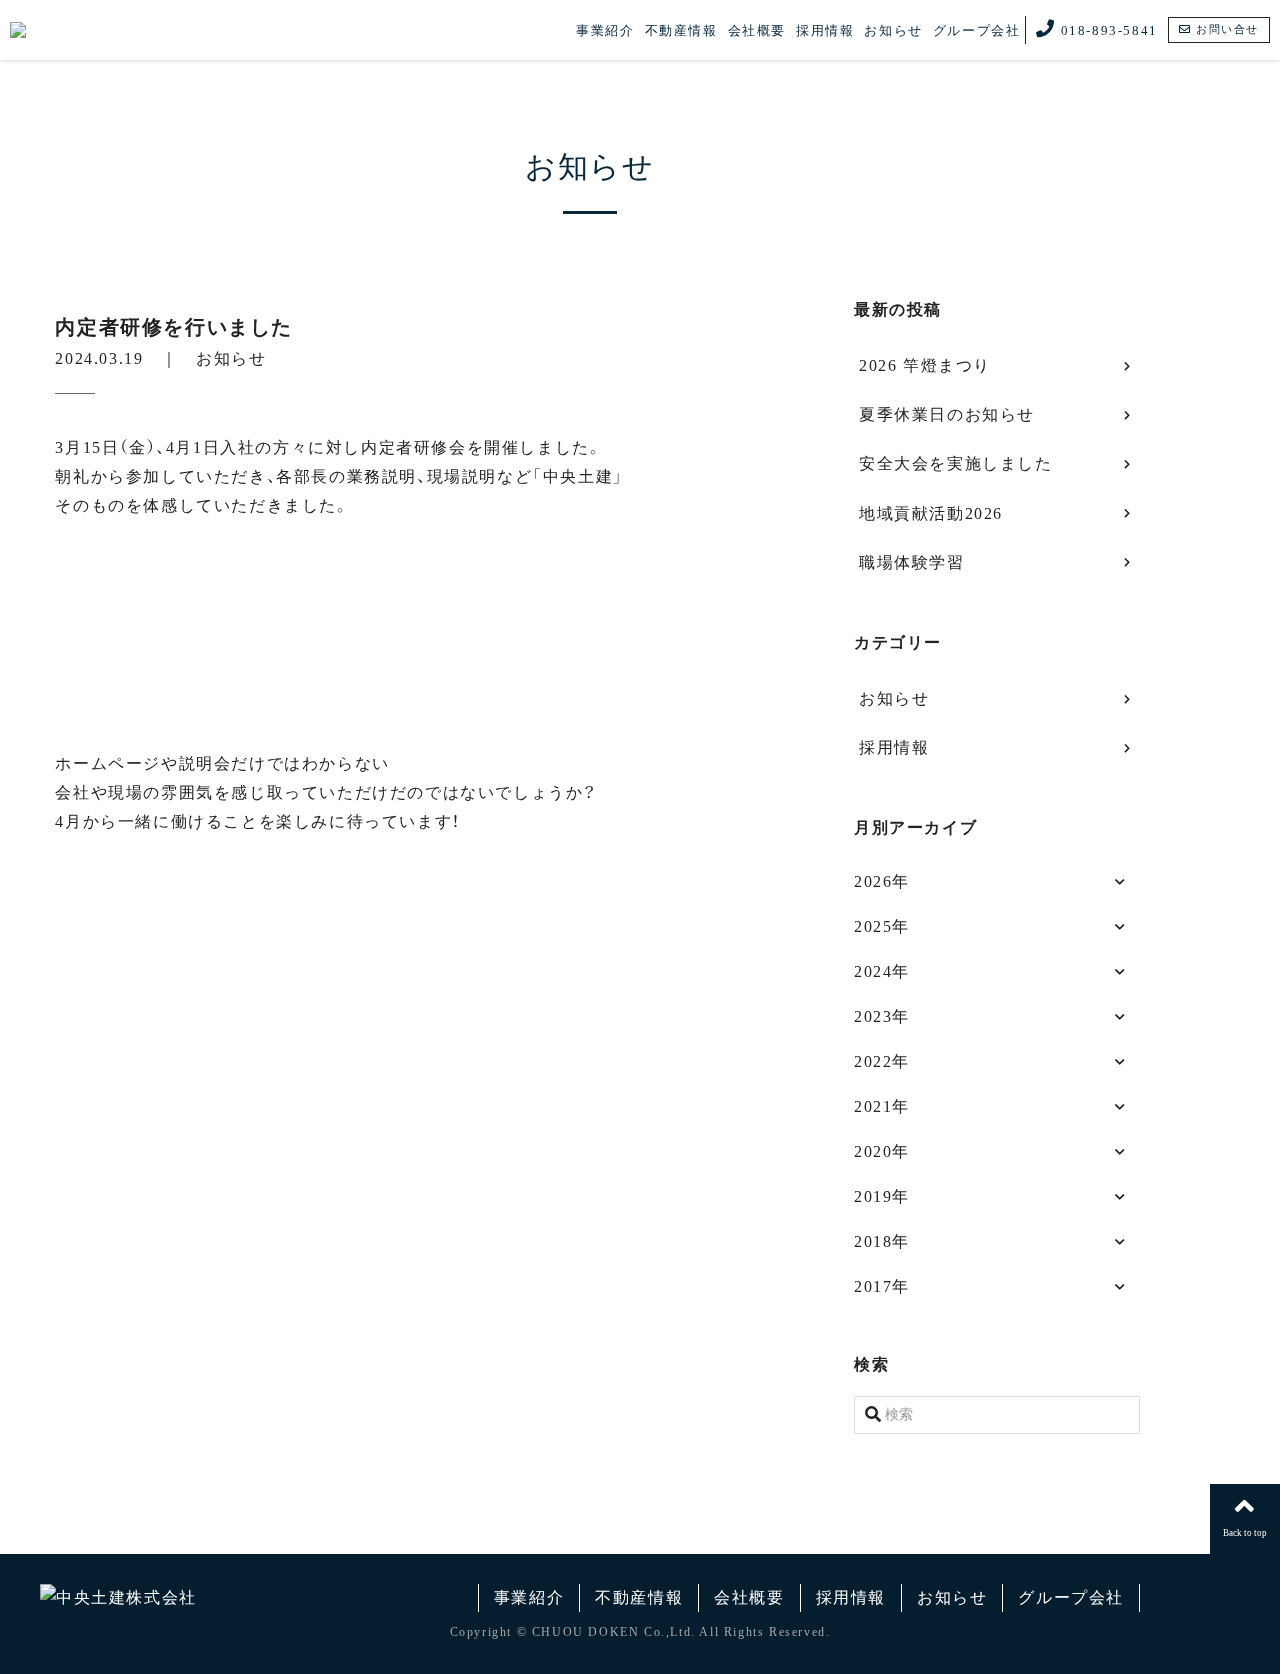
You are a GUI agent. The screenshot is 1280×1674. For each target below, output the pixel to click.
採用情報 (825, 30)
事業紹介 (605, 30)
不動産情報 (681, 30)
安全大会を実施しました (956, 463)
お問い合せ (1225, 29)
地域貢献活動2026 (931, 513)
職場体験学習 (912, 562)
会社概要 (757, 30)
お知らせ (893, 30)
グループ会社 (977, 30)
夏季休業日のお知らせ (947, 414)
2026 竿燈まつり (925, 365)
